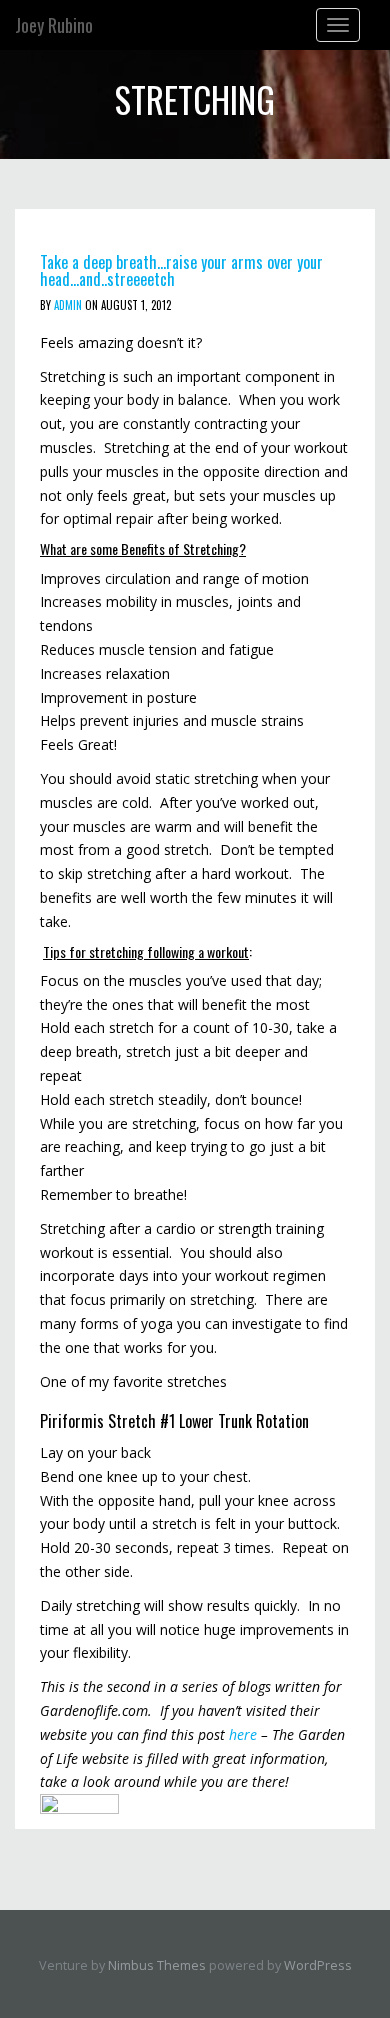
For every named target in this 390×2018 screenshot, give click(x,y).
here (243, 1734)
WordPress (318, 1965)
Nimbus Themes (157, 1965)
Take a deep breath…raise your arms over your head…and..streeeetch (181, 271)
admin (68, 305)
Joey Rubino (54, 25)
